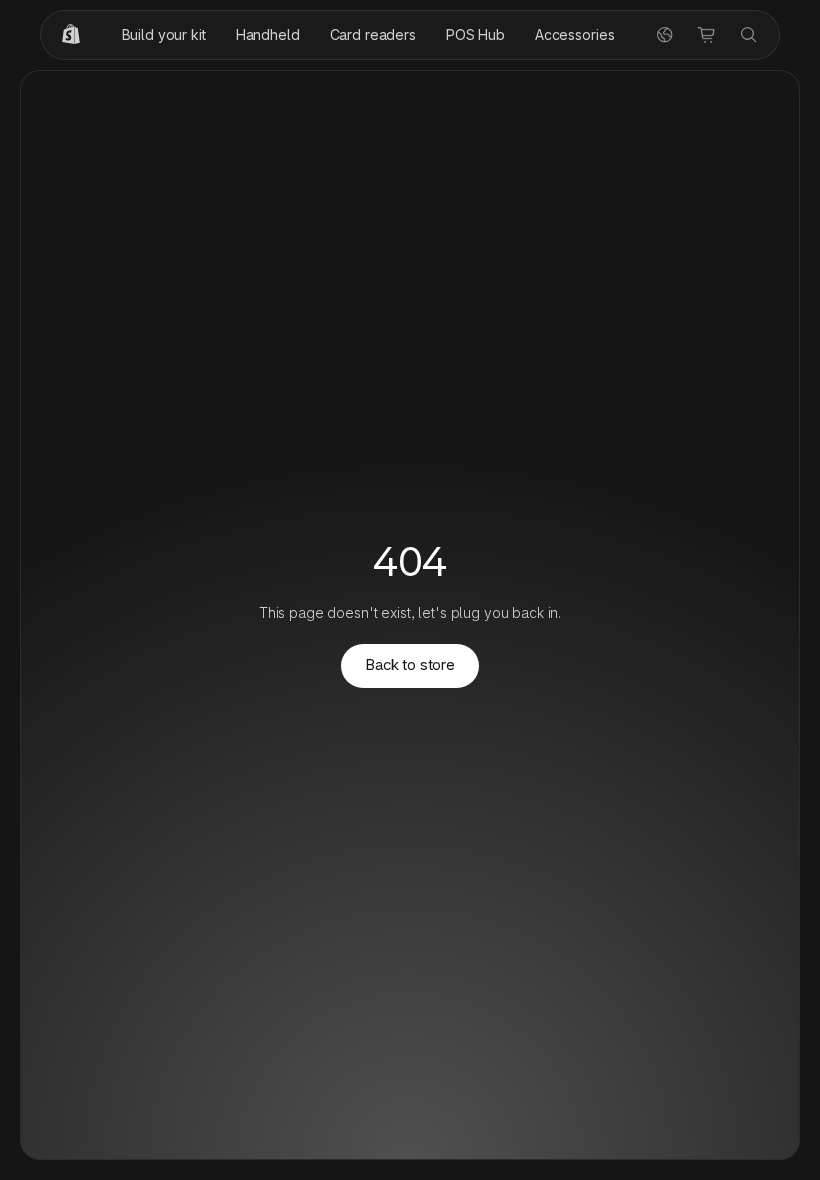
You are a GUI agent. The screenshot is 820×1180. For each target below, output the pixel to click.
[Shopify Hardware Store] (71, 35)
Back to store (410, 665)
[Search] (749, 35)
